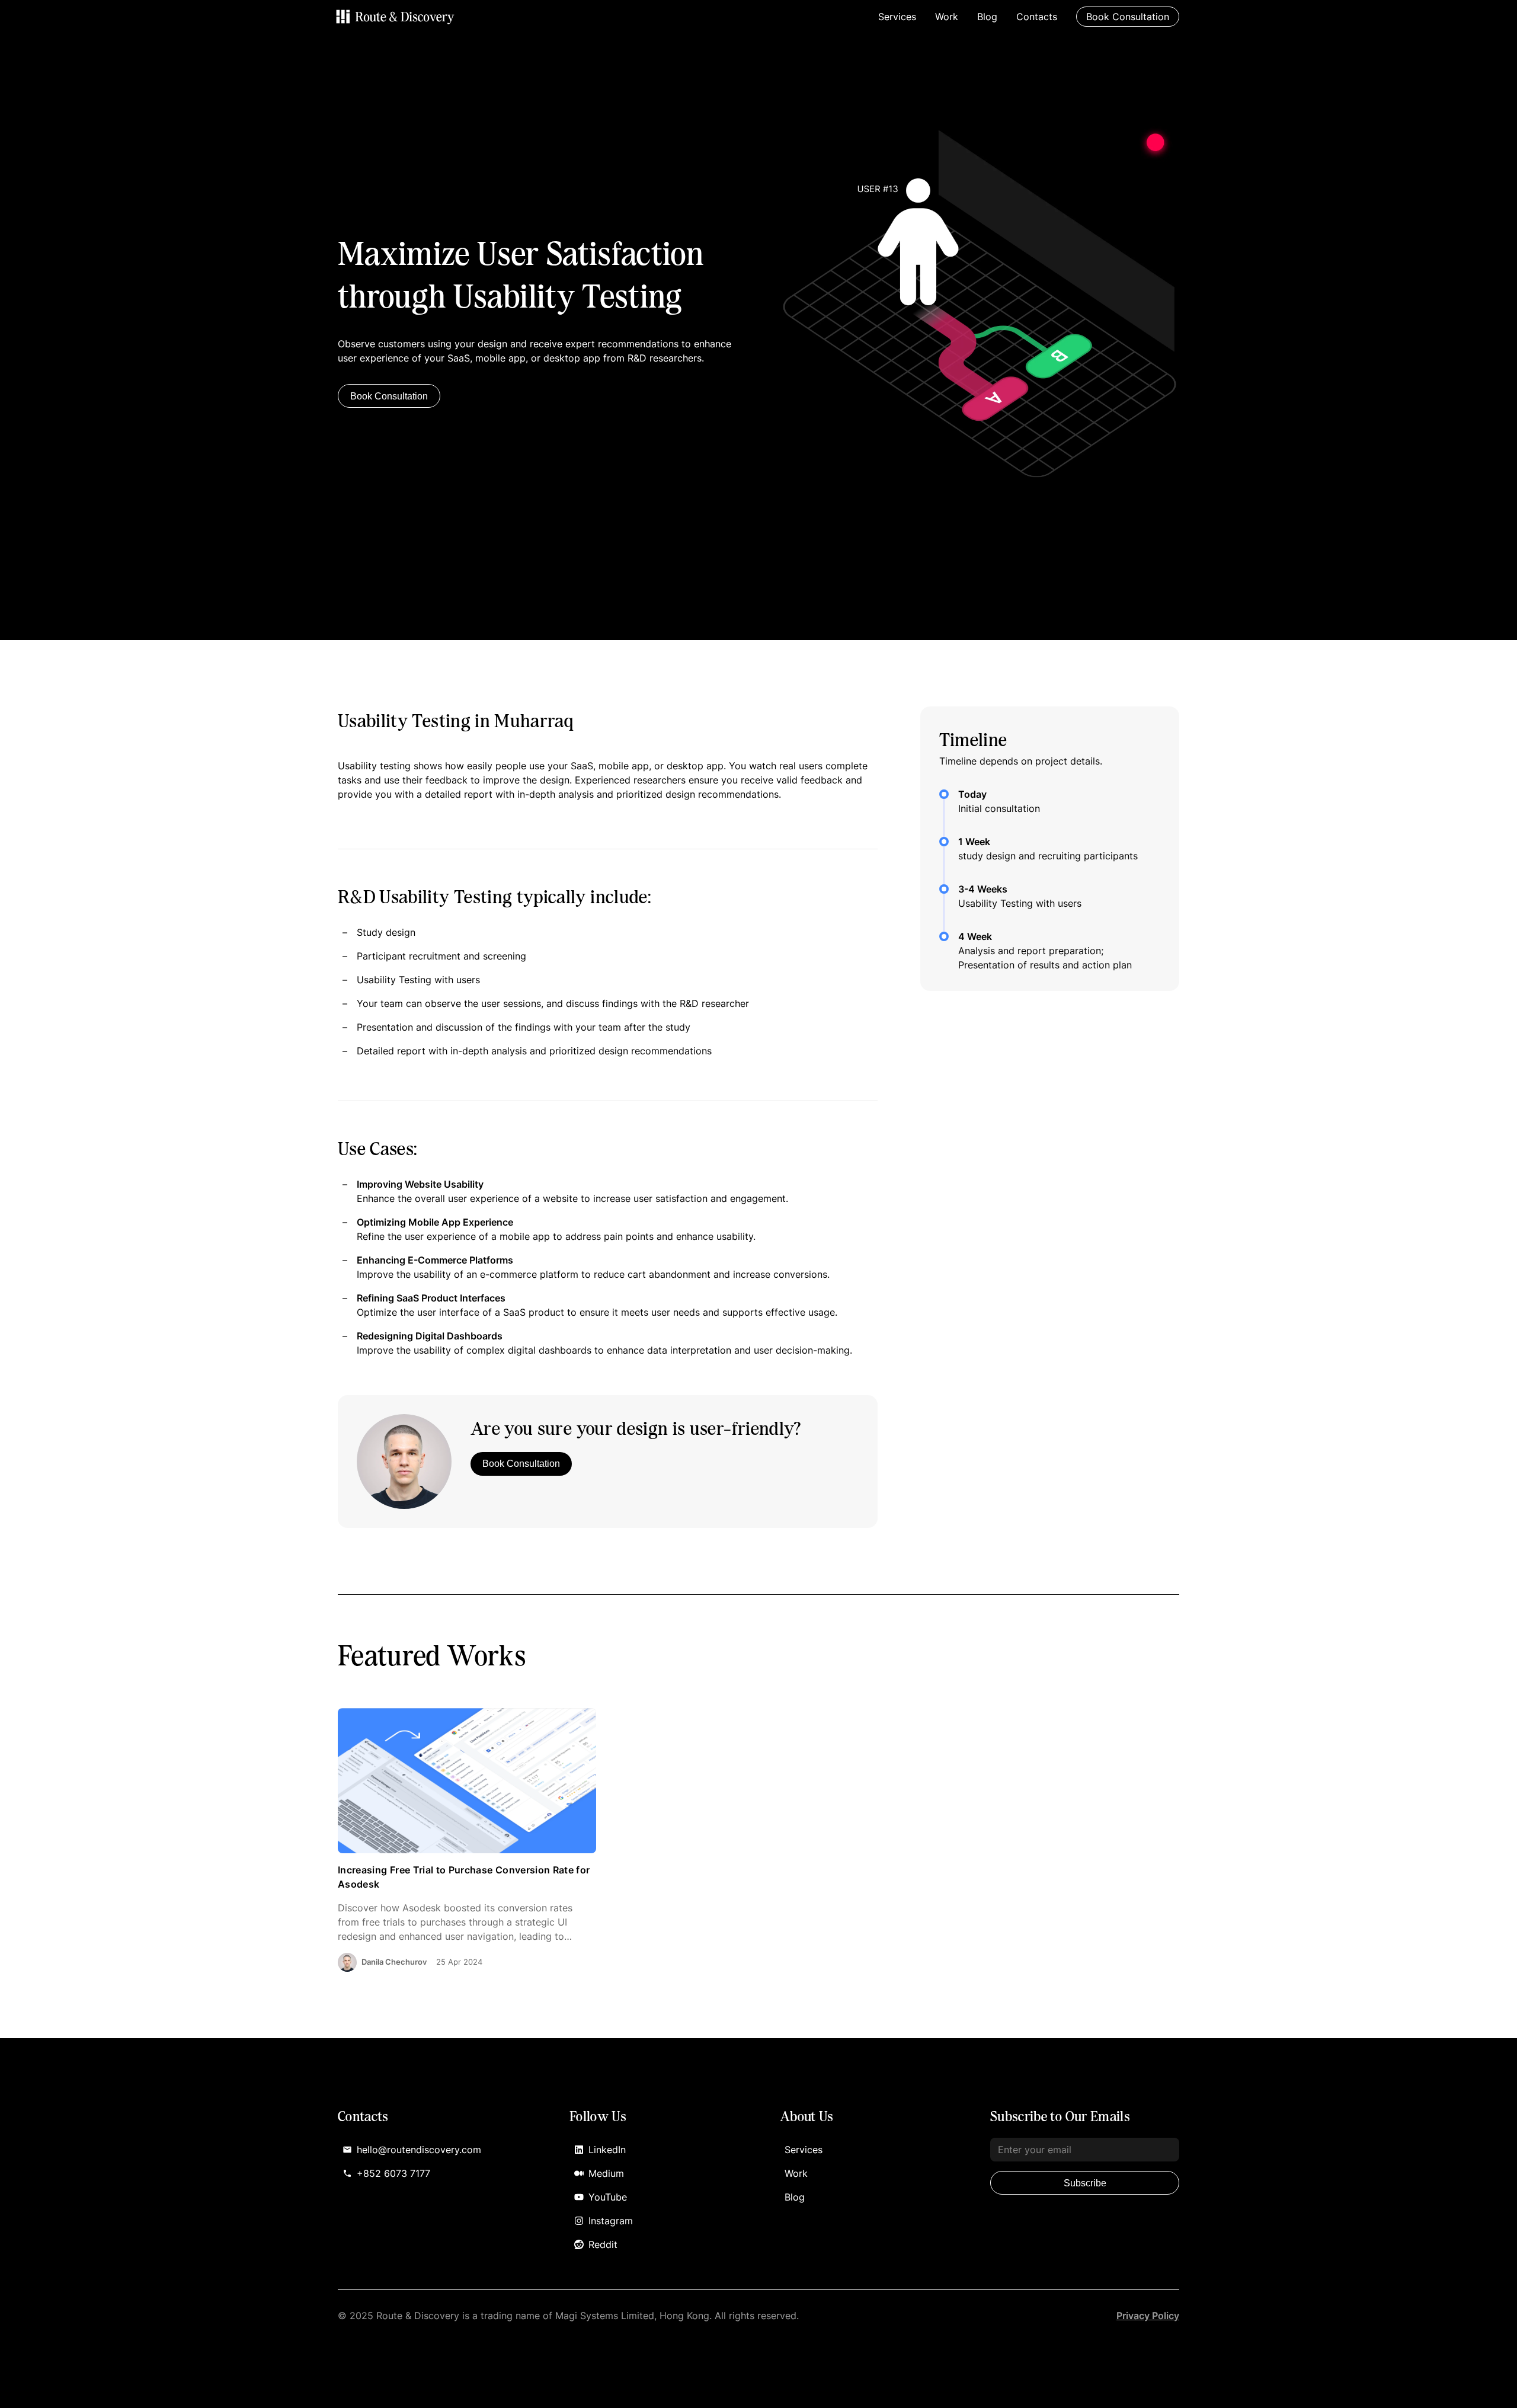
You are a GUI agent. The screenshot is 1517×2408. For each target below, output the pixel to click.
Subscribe (1085, 2183)
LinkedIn (607, 2150)
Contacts (1037, 17)
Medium (606, 2173)
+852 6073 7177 (393, 2173)
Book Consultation (389, 396)
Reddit (603, 2244)
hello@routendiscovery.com (419, 2150)
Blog (987, 17)
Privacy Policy (1148, 2316)
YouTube (608, 2197)
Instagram (611, 2221)
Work (947, 17)
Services (897, 17)
